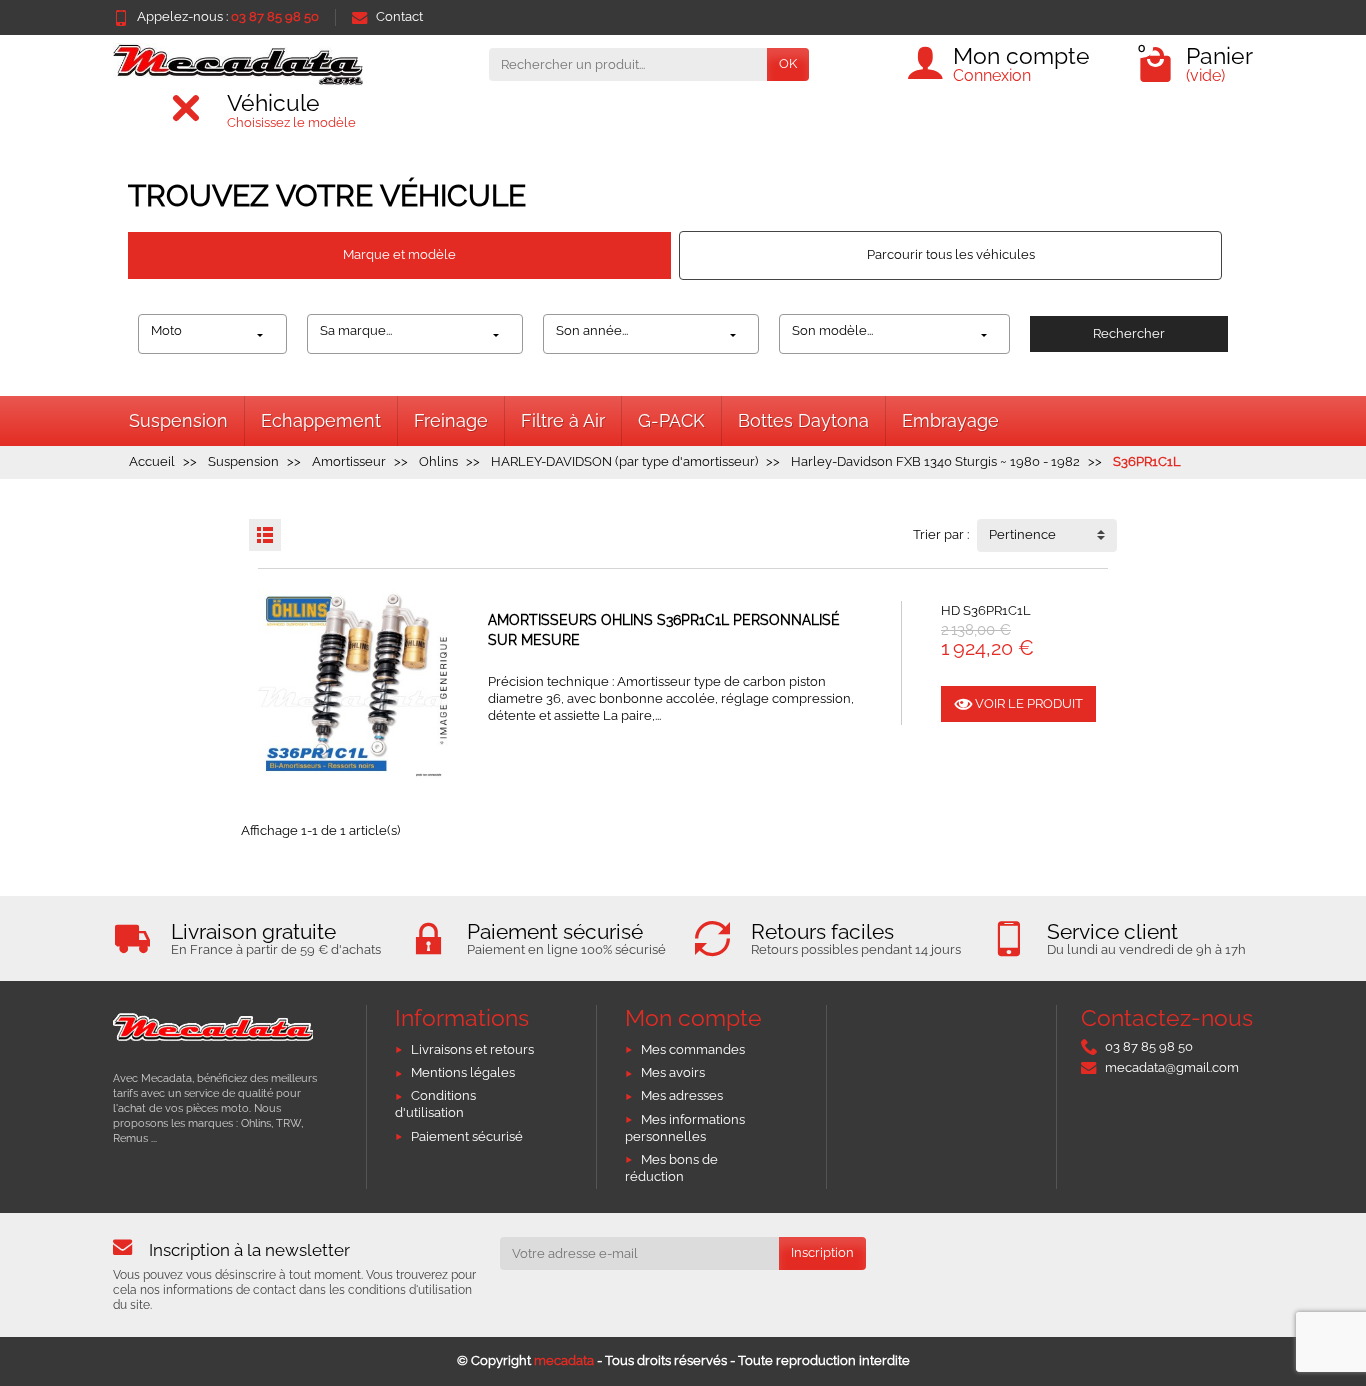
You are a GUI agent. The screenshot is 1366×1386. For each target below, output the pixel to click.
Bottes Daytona (803, 420)
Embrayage (950, 420)
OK (788, 63)
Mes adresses (682, 1095)
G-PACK (671, 420)
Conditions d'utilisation (435, 1104)
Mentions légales (463, 1072)
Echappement (321, 420)
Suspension (178, 420)
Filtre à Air (563, 420)
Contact (399, 16)
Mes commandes (693, 1049)
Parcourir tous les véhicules (951, 254)
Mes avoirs (673, 1072)
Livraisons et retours (472, 1049)
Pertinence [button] (1022, 534)
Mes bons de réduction (671, 1168)
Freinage (451, 420)
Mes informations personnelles (685, 1128)
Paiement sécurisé (467, 1136)
